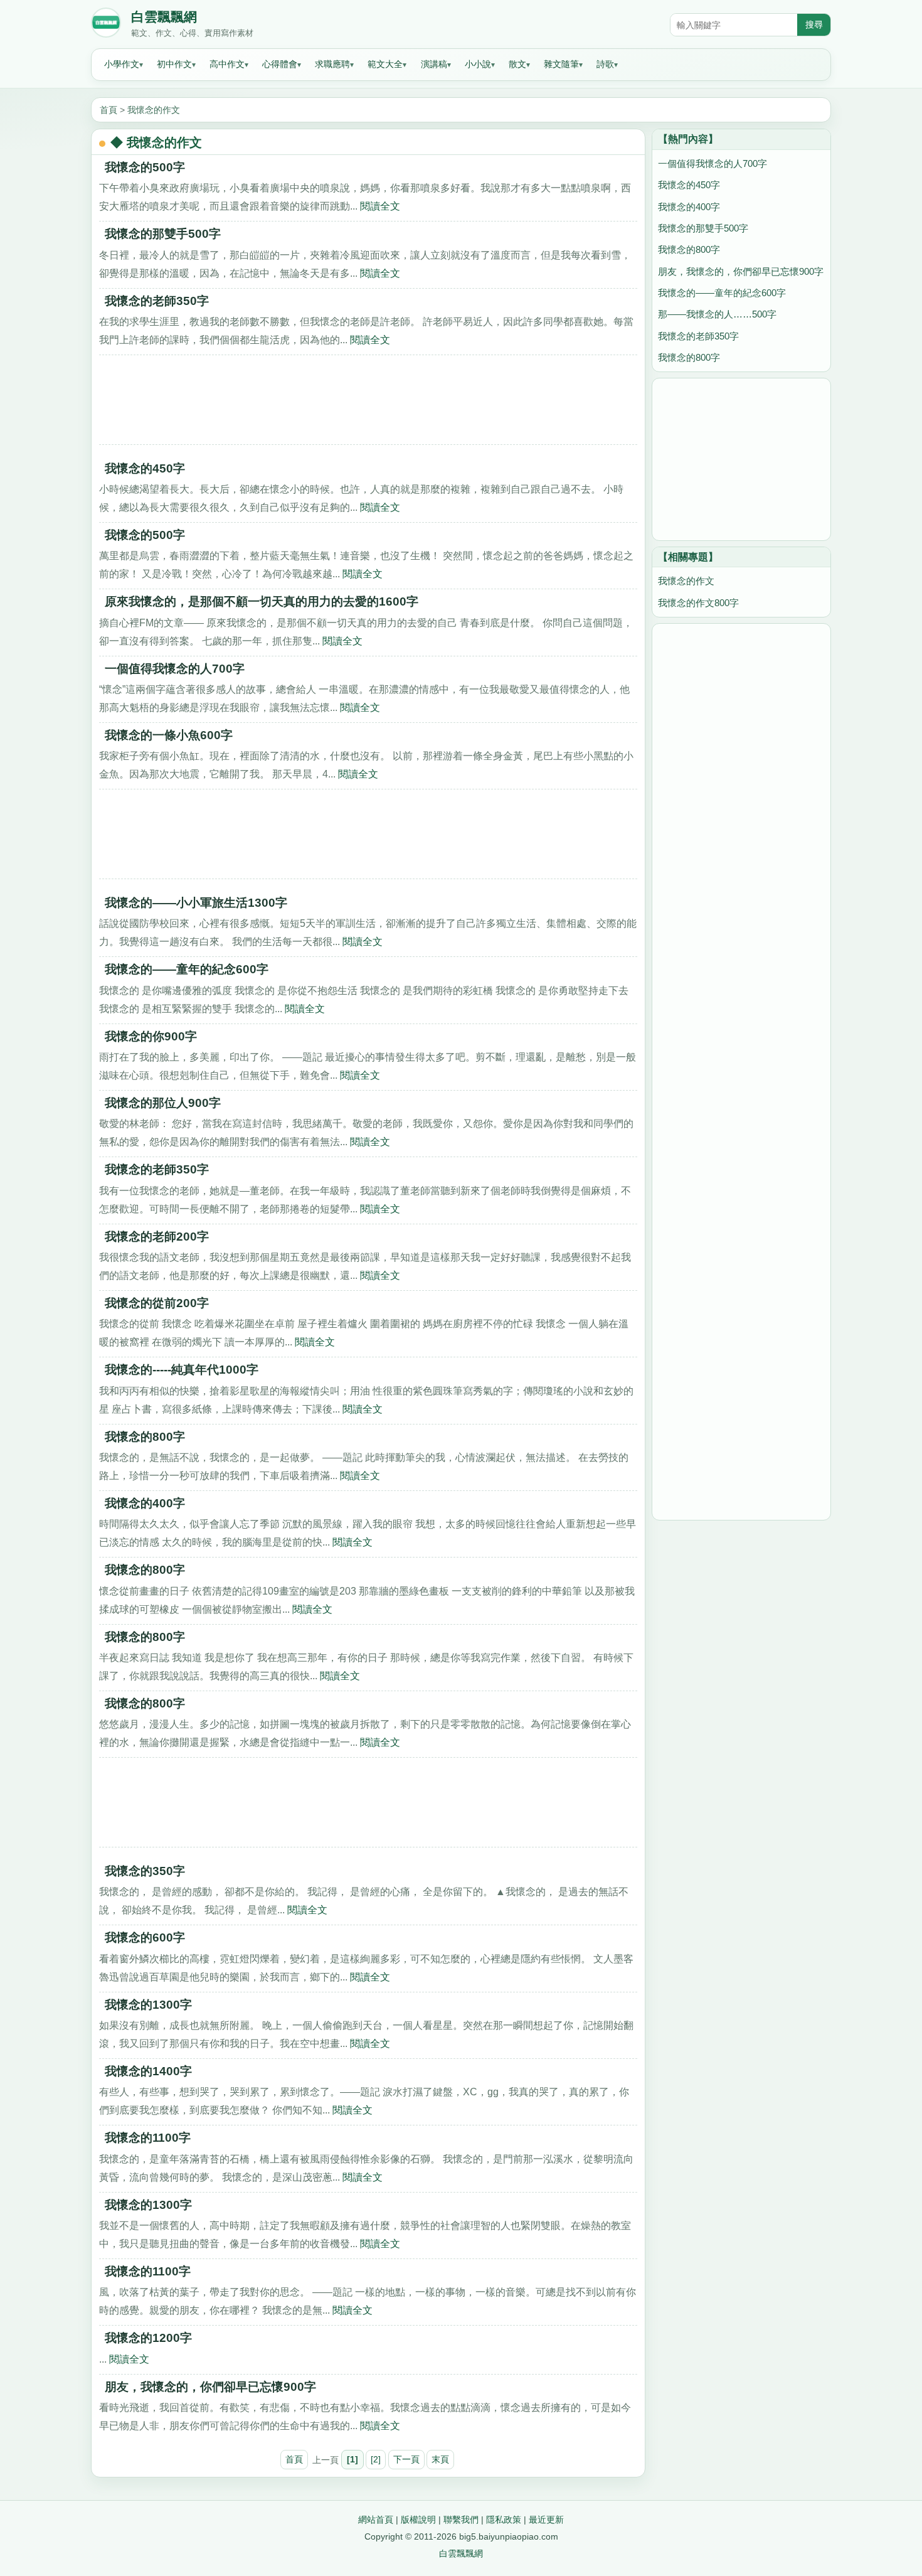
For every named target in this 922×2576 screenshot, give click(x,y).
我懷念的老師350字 (157, 301)
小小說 (478, 64)
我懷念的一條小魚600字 (169, 735)
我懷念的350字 (145, 1871)
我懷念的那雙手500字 (163, 234)
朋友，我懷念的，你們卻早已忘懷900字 (210, 2387)
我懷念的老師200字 (157, 1237)
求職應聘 (332, 64)
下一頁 (406, 2459)
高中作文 (227, 64)
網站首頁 (376, 2520)
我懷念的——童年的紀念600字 (187, 969)
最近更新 (546, 2520)
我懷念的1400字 (148, 2071)
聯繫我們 (461, 2520)
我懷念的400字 (145, 1503)
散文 (517, 64)
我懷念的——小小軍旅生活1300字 (196, 903)
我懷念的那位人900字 (163, 1103)
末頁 (440, 2459)
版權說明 (418, 2520)
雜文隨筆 (561, 64)
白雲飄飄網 (164, 17)
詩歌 (605, 64)
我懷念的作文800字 (698, 603)
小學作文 (122, 64)
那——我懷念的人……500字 (717, 314)
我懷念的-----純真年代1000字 (182, 1370)
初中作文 (174, 64)
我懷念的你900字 (151, 1036)
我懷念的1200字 (148, 2338)
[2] (376, 2459)
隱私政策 (504, 2520)
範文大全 (385, 64)
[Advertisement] (368, 404)
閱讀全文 (380, 206)
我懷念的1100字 (148, 2138)
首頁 (109, 110)
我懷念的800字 (145, 1437)
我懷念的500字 (145, 167)
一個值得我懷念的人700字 (175, 669)
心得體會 (280, 64)
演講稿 (434, 64)
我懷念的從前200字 (157, 1303)
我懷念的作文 (154, 110)
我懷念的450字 (145, 468)
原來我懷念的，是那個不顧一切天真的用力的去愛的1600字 (262, 601)
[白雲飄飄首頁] (106, 25)
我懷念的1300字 (148, 2005)
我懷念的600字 (145, 1937)
